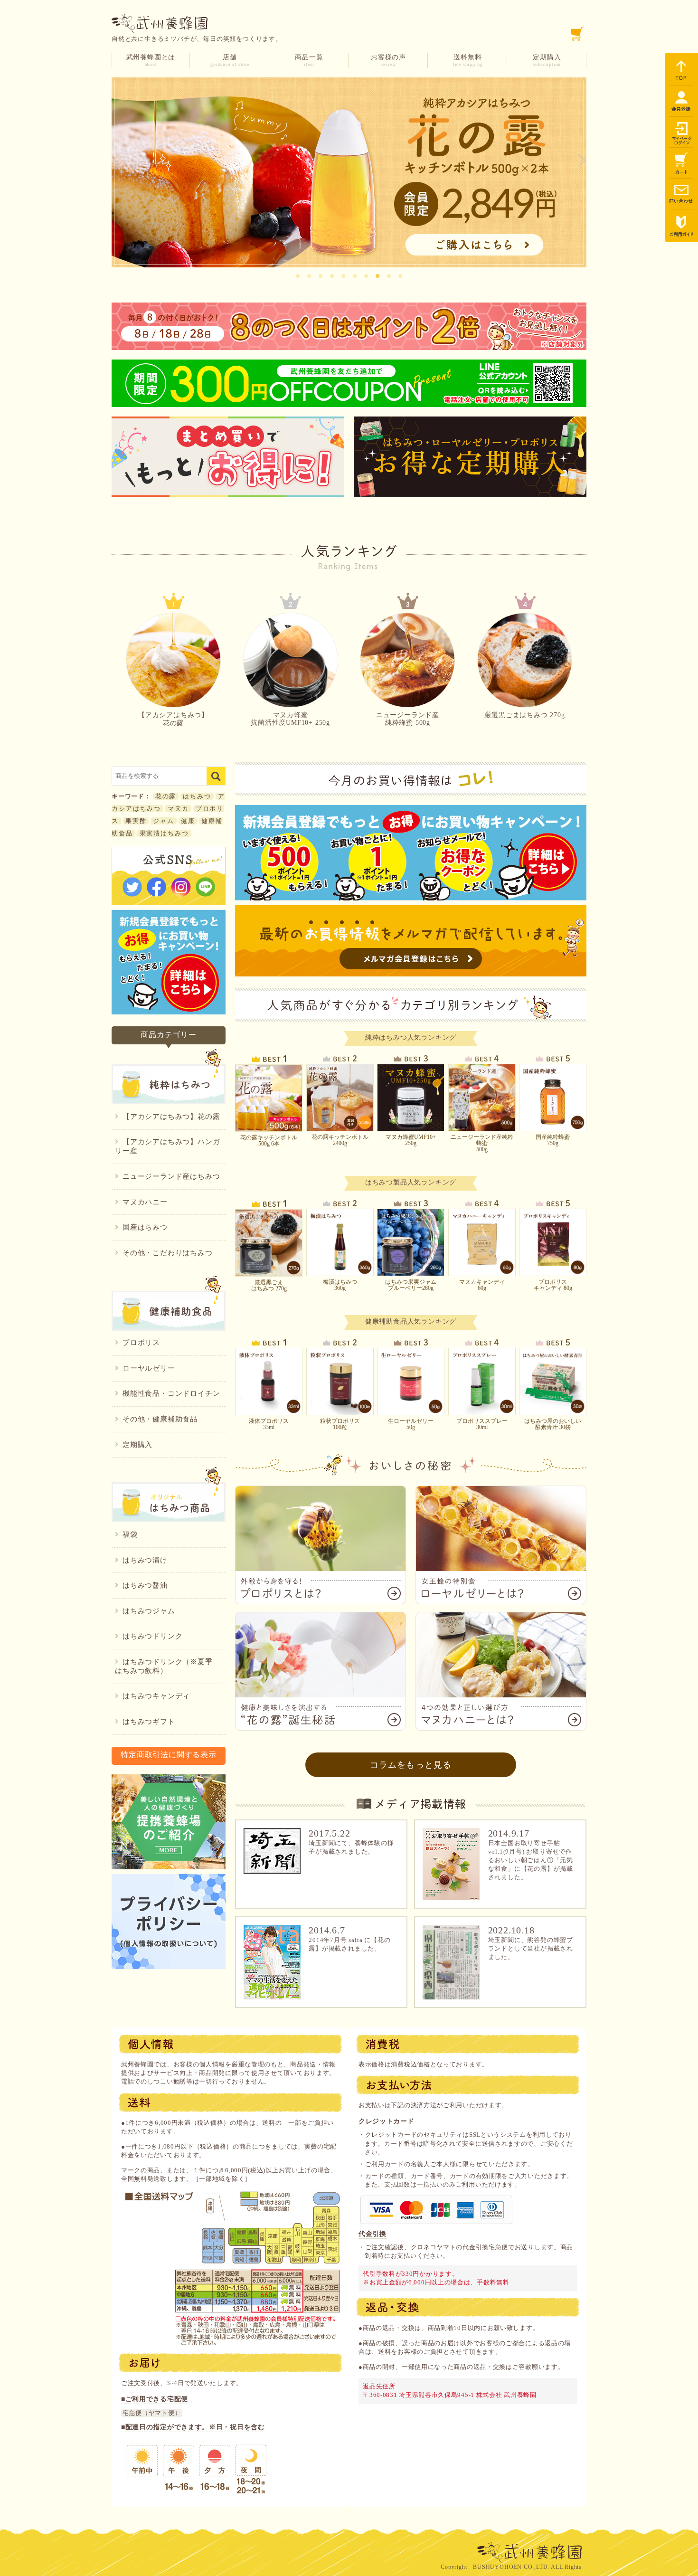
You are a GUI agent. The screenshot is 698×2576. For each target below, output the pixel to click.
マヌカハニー (145, 1202)
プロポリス (141, 1343)
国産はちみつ (145, 1227)
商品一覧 (309, 60)
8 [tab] (377, 275)
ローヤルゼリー (149, 1368)
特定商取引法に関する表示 (169, 1755)
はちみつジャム (149, 1611)
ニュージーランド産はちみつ (171, 1176)
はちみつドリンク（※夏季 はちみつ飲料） (167, 1666)
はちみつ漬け (145, 1560)
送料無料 (468, 60)
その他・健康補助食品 (160, 1419)
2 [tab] (309, 275)
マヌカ (178, 809)
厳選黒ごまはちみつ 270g (524, 715)
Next (582, 161)
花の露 (166, 796)
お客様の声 (388, 60)
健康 (188, 821)
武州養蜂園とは (151, 60)
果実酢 (136, 821)
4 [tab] (332, 275)
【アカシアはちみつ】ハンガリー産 (167, 1146)
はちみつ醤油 (145, 1585)
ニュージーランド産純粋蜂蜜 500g (408, 719)
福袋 (130, 1534)
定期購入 (547, 60)
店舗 (230, 60)
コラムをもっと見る (411, 1765)
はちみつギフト (149, 1722)
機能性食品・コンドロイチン (171, 1393)
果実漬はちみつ (164, 833)
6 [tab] (355, 275)
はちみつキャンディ (156, 1696)
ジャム (164, 821)
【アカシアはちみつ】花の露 (173, 719)
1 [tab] (298, 275)
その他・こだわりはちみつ (168, 1253)
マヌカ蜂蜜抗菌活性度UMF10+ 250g (290, 719)
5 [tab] (343, 275)
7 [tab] (366, 275)
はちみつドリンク (152, 1636)
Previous (116, 161)
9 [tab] (389, 275)
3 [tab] (321, 275)
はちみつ (197, 796)
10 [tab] (400, 275)
